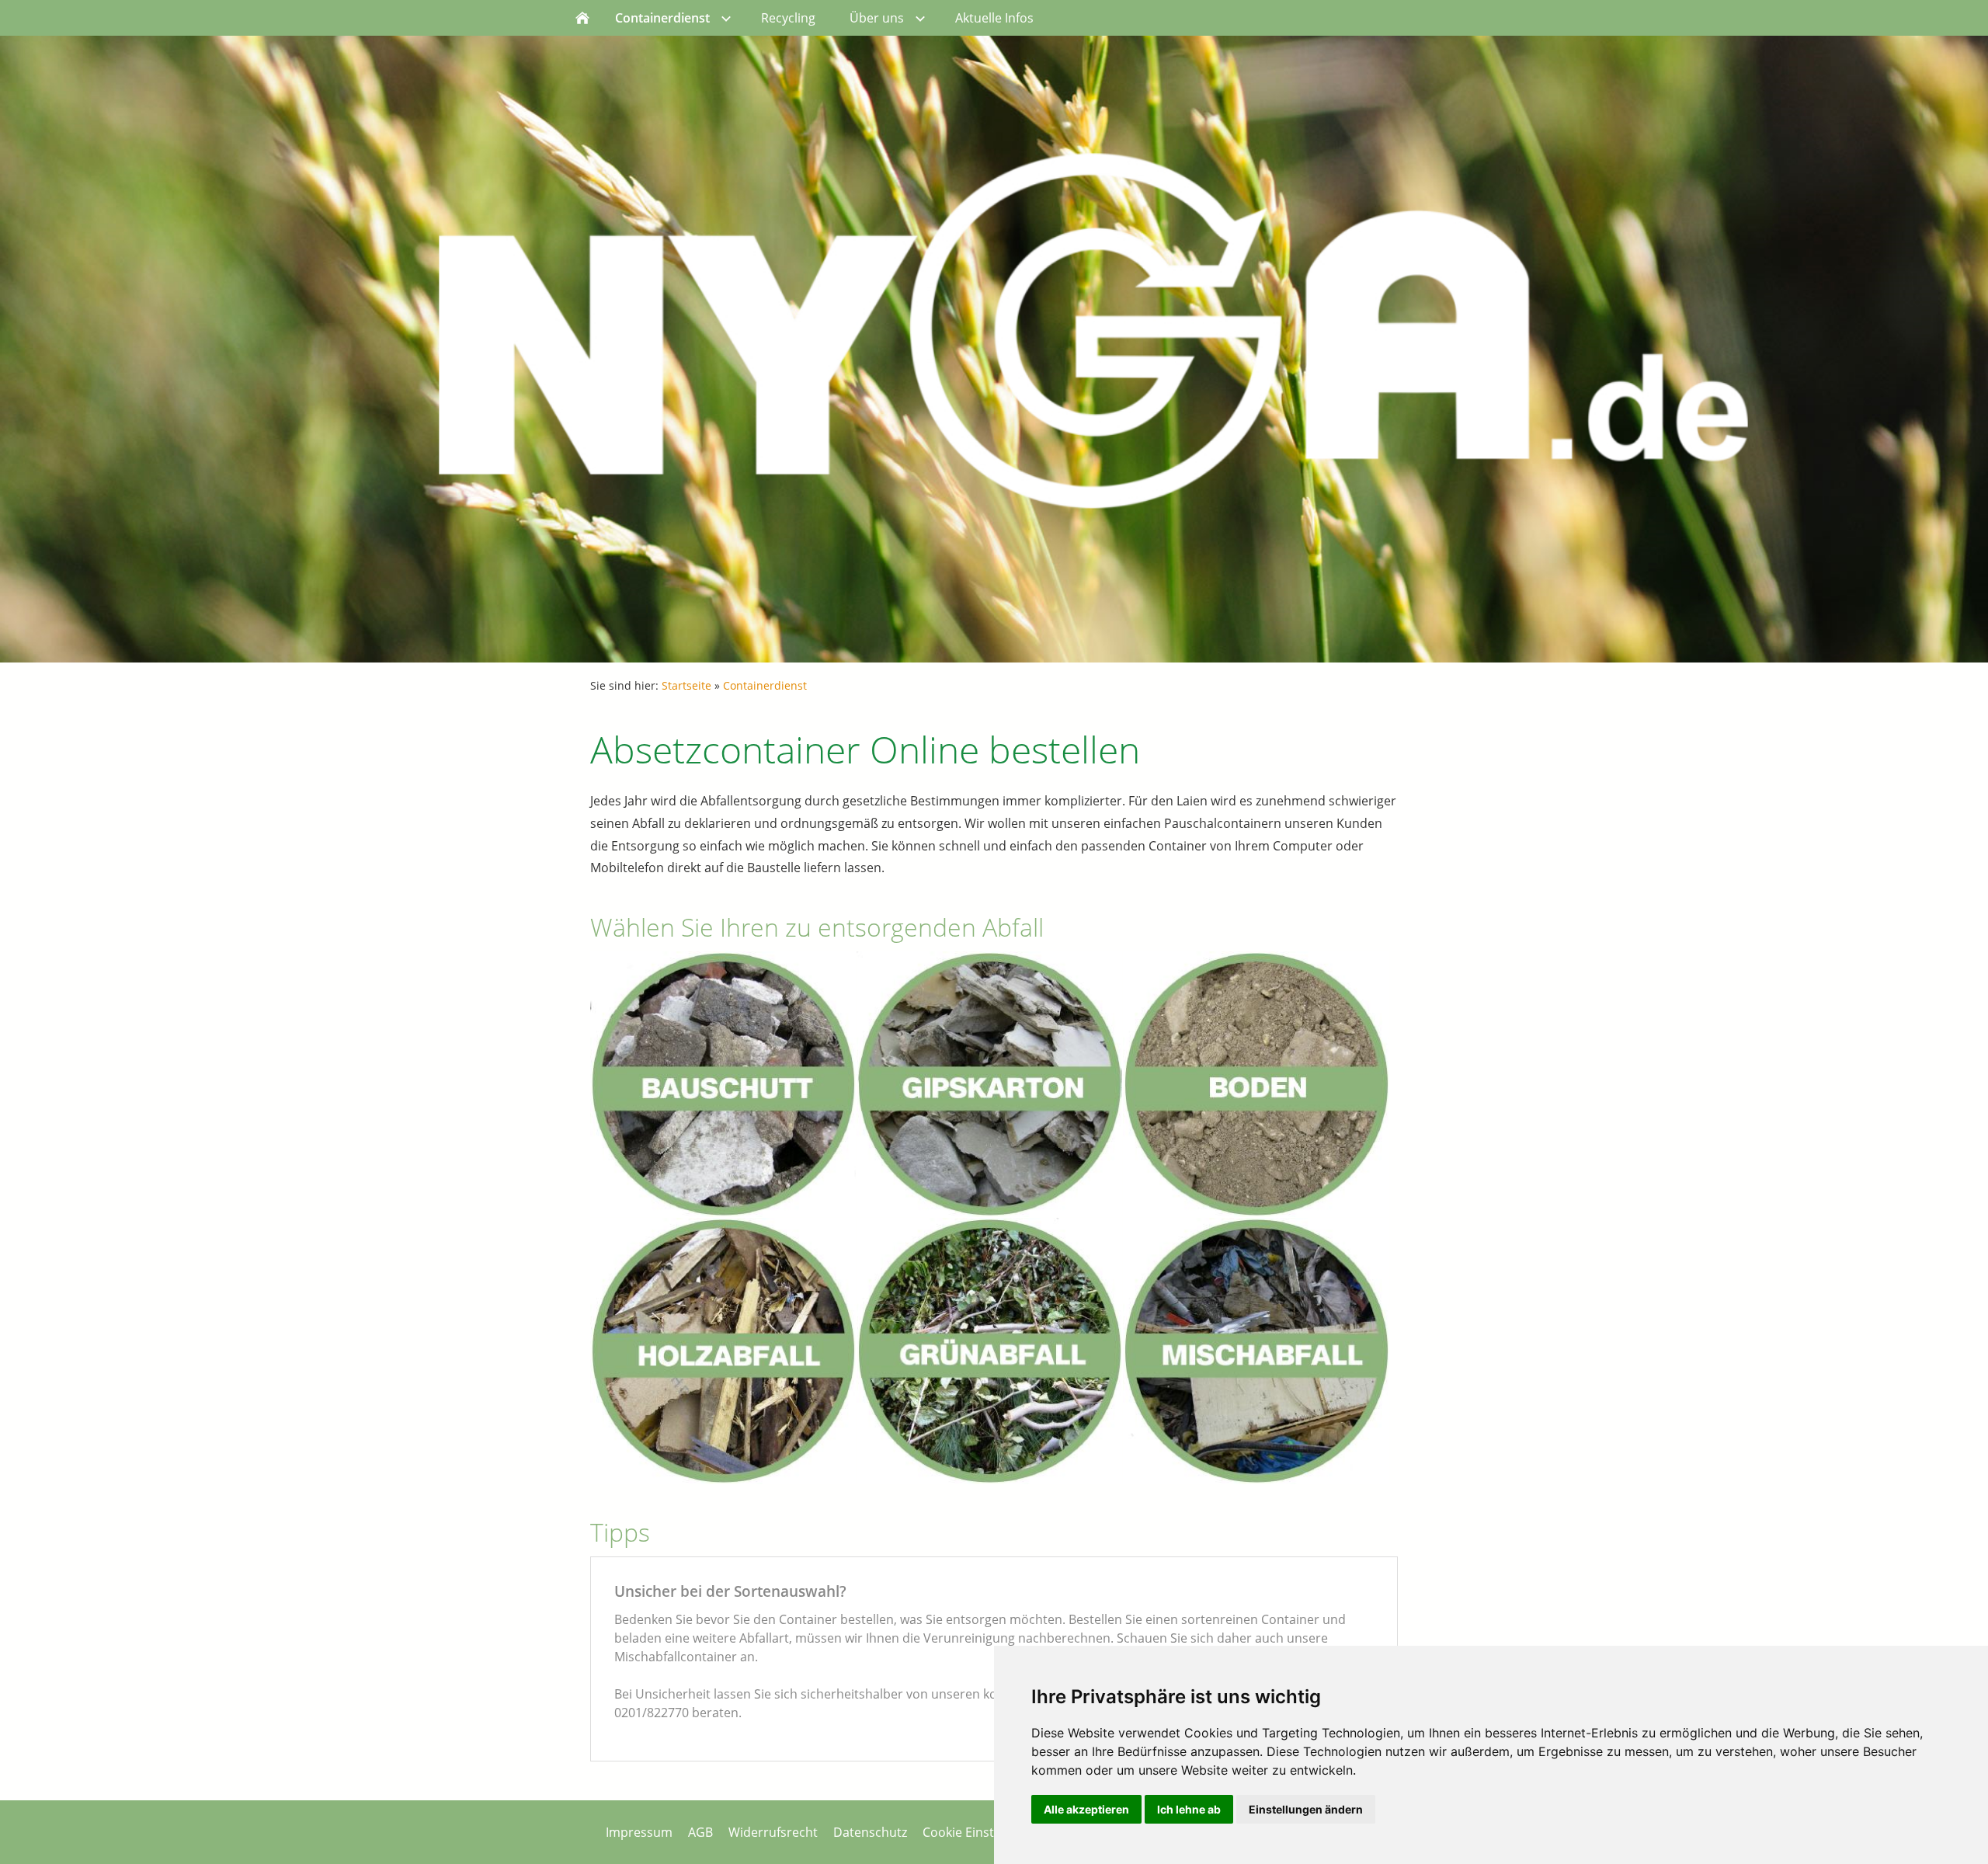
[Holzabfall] (723, 1351)
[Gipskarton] (989, 1084)
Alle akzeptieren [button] (1086, 1809)
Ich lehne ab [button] (1189, 1809)
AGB (700, 1832)
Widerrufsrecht (773, 1832)
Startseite (686, 685)
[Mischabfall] (1256, 1351)
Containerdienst (765, 685)
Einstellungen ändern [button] (1306, 1809)
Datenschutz (870, 1832)
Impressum (639, 1832)
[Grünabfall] (989, 1351)
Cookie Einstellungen (984, 1832)
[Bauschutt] (723, 1084)
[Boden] (1256, 1084)
